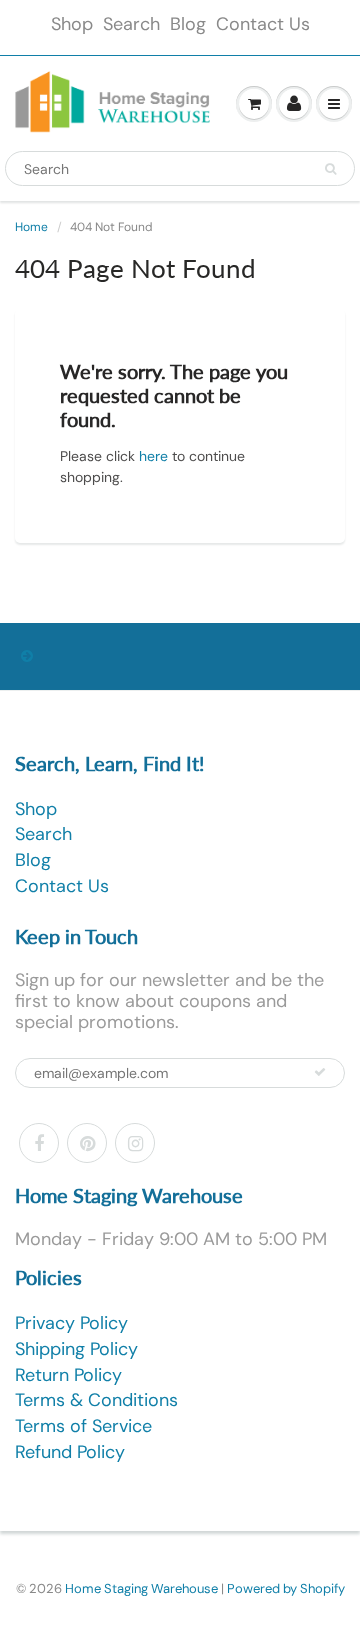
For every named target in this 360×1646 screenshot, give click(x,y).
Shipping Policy (76, 1349)
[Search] (330, 169)
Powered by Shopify (286, 1588)
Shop (72, 24)
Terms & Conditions (96, 1400)
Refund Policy (70, 1452)
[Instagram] (135, 1143)
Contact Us (263, 24)
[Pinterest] (87, 1143)
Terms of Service (83, 1426)
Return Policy (68, 1375)
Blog (188, 24)
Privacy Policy (71, 1323)
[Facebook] (39, 1143)
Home (31, 227)
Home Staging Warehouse (141, 1588)
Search (131, 24)
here (153, 456)
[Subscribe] (320, 1072)
